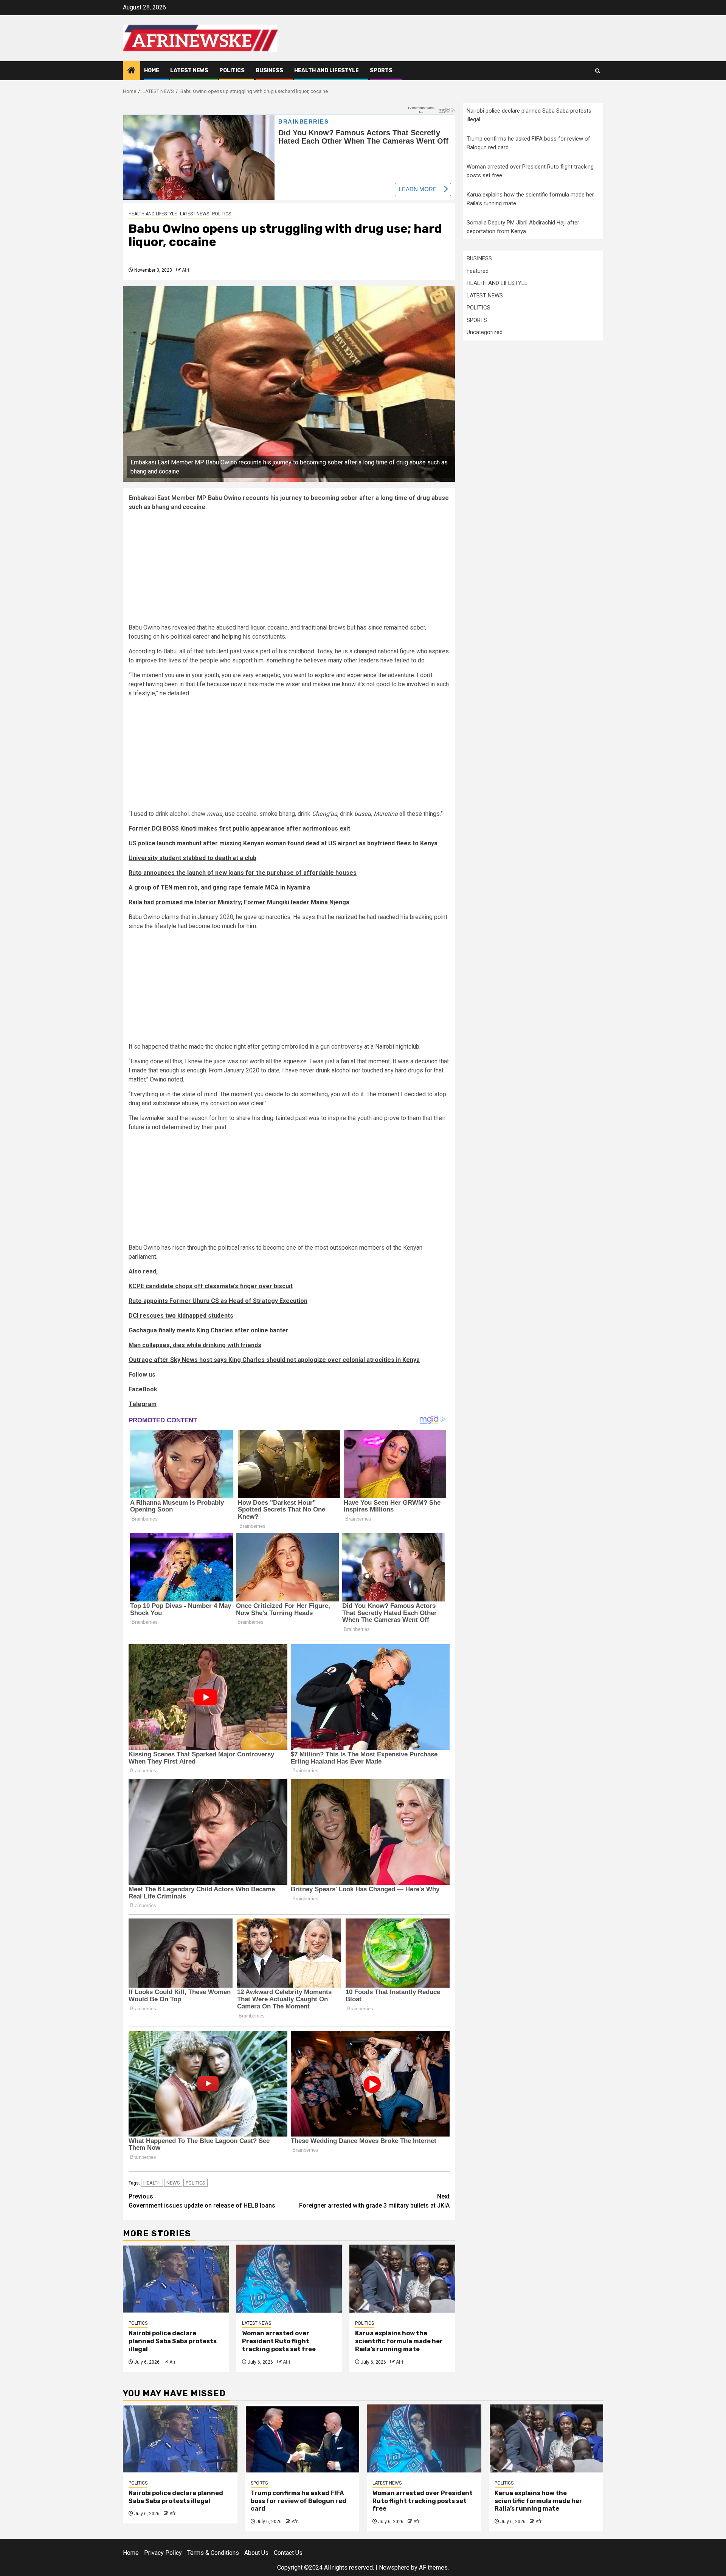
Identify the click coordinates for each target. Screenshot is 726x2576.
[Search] (598, 71)
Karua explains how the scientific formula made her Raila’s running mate (399, 2341)
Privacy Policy (163, 2553)
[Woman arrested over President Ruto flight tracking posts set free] (289, 2279)
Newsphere (394, 2567)
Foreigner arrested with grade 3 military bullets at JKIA (374, 2201)
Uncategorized (485, 332)
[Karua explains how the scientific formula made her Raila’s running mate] (402, 2279)
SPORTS (381, 70)
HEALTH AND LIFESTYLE (327, 70)
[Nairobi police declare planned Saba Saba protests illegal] (176, 2279)
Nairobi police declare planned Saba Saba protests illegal (173, 2341)
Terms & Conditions (213, 2553)
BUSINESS (269, 70)
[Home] (132, 71)
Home (152, 70)
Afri (185, 270)
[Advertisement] (289, 570)
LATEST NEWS (189, 70)
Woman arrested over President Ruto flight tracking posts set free (279, 2341)
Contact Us (288, 2553)
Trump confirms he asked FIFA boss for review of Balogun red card (299, 2501)
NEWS (173, 2183)
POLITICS (232, 70)
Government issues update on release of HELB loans (202, 2201)
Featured (478, 271)
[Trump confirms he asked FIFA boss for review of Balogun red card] (302, 2438)
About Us (256, 2553)
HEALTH (152, 2183)
